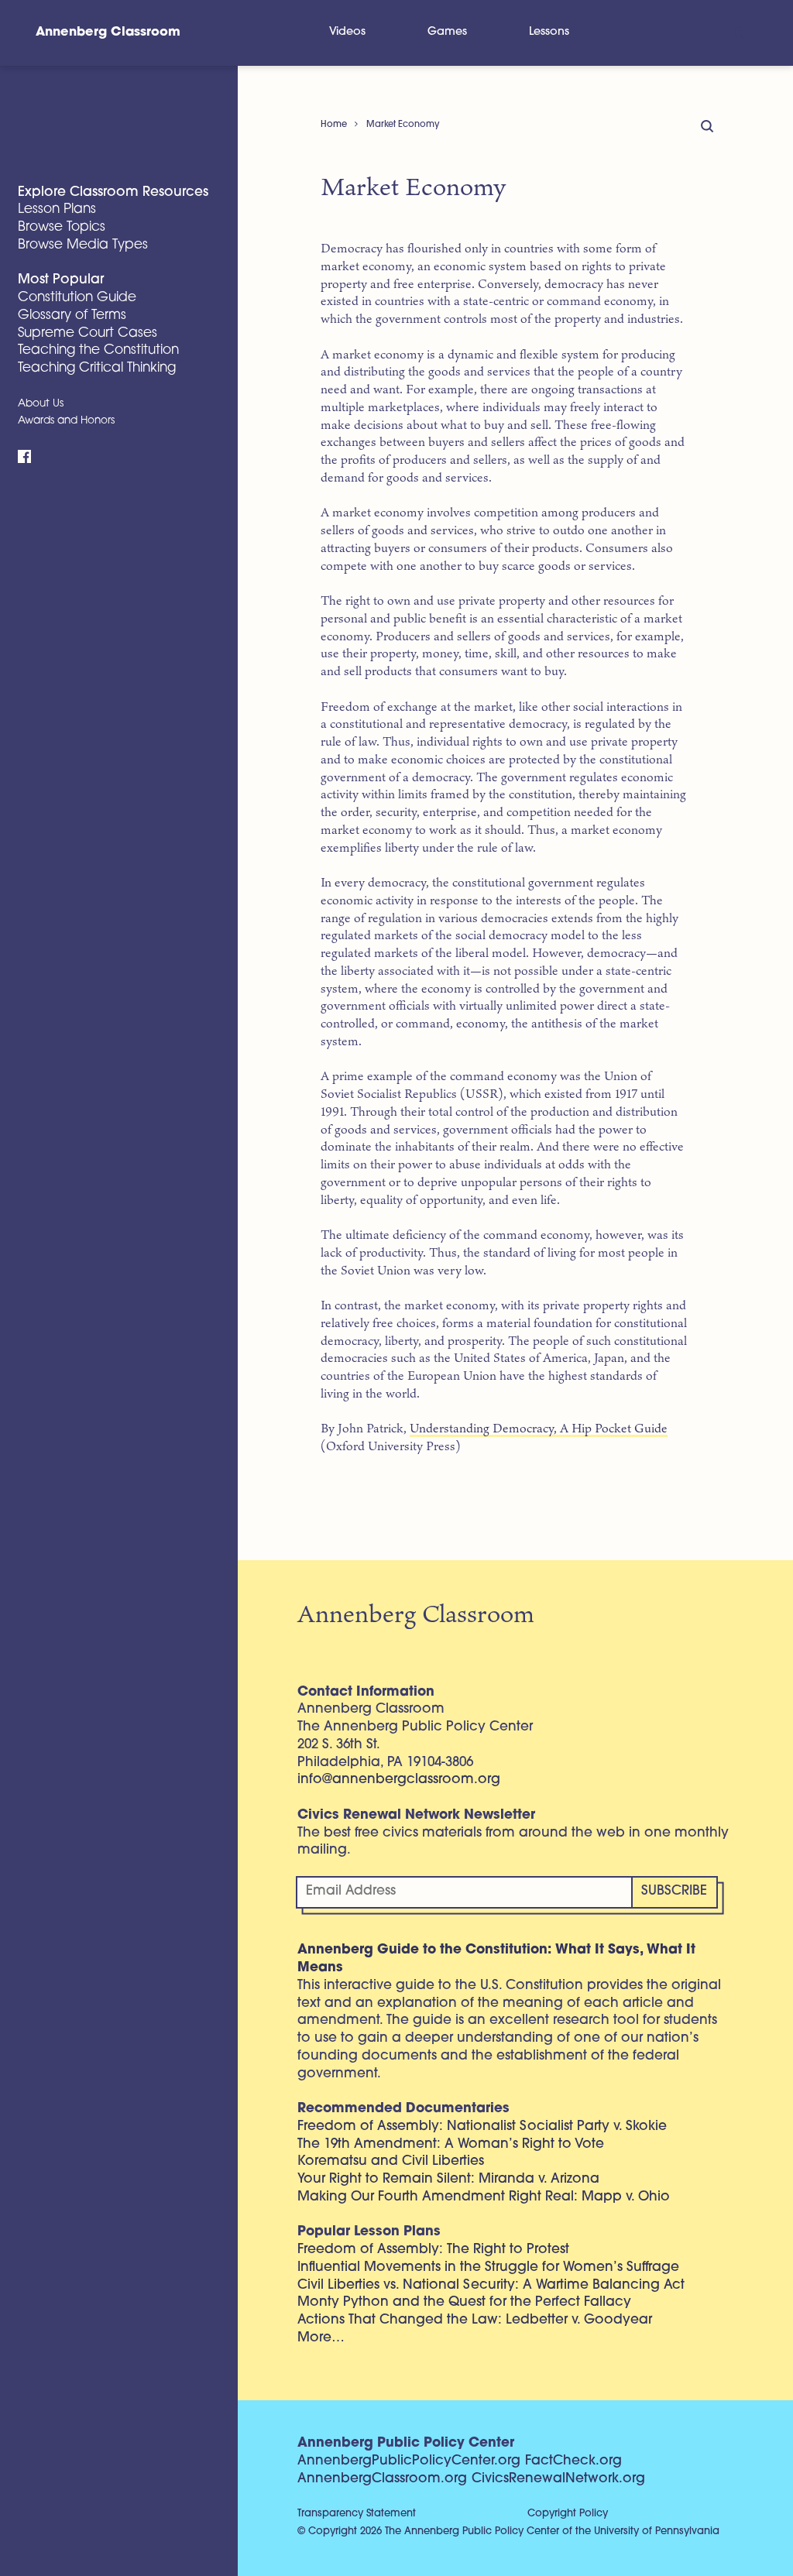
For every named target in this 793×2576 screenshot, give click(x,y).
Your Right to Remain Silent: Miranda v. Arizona (448, 2179)
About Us (41, 404)
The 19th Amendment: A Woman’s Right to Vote (451, 2144)
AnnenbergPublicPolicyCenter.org (409, 2461)
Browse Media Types (83, 245)
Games (447, 32)
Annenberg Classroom (108, 33)
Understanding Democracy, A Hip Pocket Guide (539, 1428)
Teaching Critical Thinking (97, 368)
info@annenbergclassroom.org (399, 1780)
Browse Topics (62, 227)
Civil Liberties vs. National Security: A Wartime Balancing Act (491, 2285)
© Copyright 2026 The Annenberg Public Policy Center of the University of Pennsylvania (508, 2531)
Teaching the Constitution (98, 350)
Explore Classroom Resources (113, 192)
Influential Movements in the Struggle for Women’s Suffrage (488, 2267)
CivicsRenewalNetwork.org (558, 2479)
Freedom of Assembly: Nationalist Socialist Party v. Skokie (482, 2127)
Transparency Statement (357, 2514)
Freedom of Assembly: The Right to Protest (433, 2250)
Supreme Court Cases (88, 333)
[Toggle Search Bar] (738, 33)
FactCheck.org (573, 2461)
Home (334, 125)
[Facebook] (24, 457)
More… (321, 2338)
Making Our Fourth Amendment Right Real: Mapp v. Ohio (484, 2197)
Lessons (549, 32)
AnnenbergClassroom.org (382, 2479)
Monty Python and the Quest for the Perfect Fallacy (464, 2302)
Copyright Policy (568, 2514)
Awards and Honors (66, 421)
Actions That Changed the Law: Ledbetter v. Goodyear (475, 2320)
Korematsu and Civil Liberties (391, 2161)
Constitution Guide (77, 298)
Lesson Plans (57, 209)
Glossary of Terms (72, 316)
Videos (347, 32)
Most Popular (61, 280)
